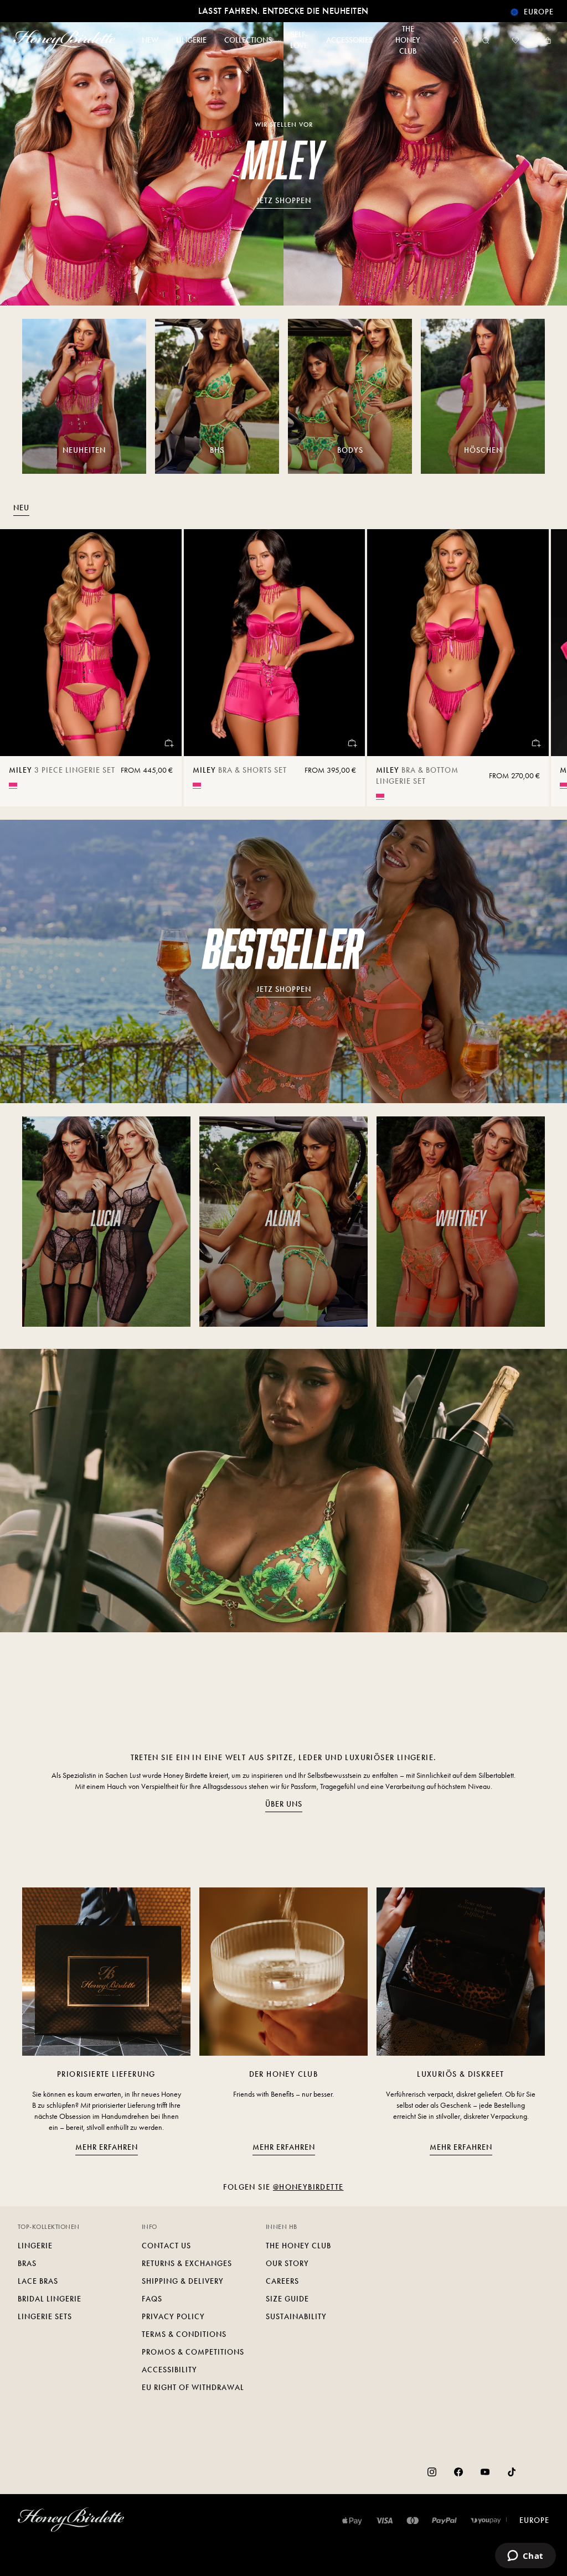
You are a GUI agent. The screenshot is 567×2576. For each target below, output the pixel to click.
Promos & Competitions (193, 2352)
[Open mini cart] (545, 40)
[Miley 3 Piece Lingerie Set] (91, 643)
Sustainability (296, 2317)
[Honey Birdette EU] (66, 40)
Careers (282, 2281)
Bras (27, 2264)
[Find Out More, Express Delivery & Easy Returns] (106, 1972)
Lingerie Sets (45, 2317)
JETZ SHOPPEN (284, 201)
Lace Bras (38, 2281)
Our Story (287, 2264)
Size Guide (287, 2299)
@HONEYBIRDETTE (308, 2187)
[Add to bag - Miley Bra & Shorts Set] (352, 743)
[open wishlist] (516, 40)
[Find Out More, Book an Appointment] (283, 1972)
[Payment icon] (486, 2521)
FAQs (152, 2299)
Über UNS (284, 1804)
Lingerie (35, 2246)
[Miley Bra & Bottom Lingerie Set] (458, 643)
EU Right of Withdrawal (193, 2388)
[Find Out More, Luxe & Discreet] (461, 1972)
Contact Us (166, 2246)
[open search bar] (486, 40)
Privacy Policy (173, 2317)
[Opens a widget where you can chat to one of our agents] (525, 2557)
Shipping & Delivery (183, 2281)
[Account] (458, 40)
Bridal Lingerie (50, 2299)
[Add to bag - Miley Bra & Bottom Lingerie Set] (535, 743)
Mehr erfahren (107, 2147)
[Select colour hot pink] (13, 785)
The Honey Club (298, 2246)
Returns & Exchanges (187, 2264)
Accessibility (169, 2370)
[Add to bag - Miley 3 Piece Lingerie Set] (168, 743)
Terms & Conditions (184, 2334)
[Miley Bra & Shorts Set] (275, 643)
